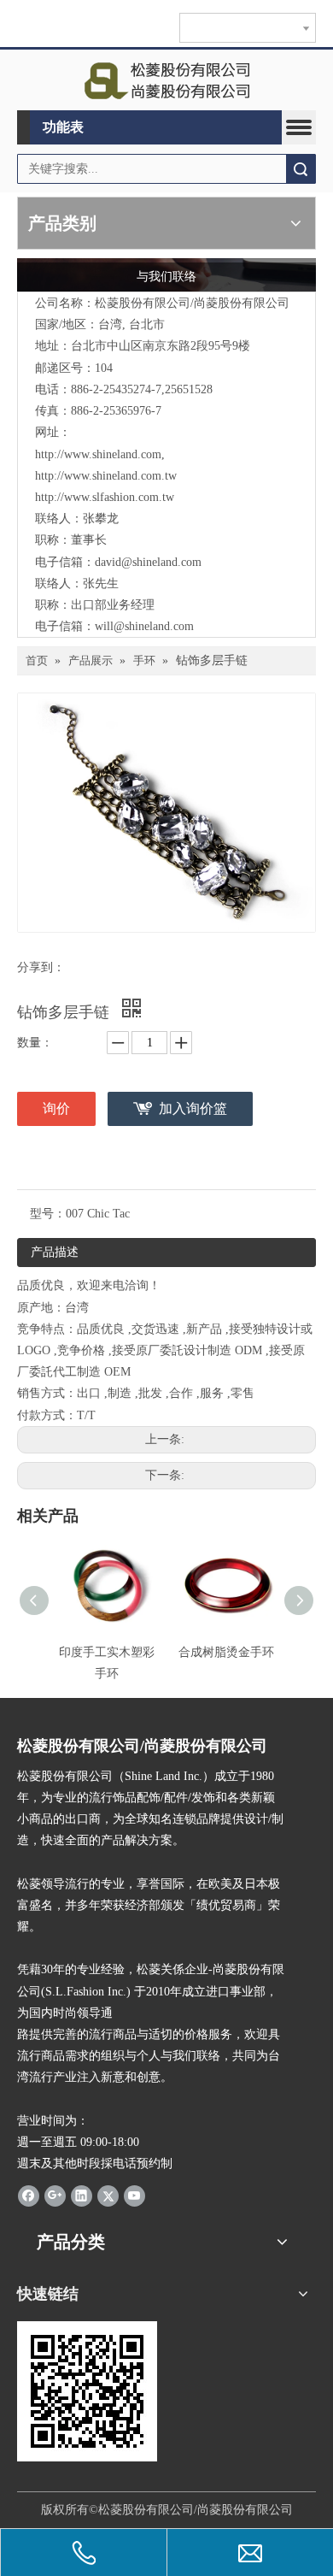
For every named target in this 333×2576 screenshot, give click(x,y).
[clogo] (167, 80)
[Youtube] (134, 2195)
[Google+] (55, 2195)
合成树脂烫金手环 (226, 1652)
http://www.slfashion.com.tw (105, 497)
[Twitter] (108, 2195)
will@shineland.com (144, 626)
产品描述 (55, 1252)
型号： (48, 1214)
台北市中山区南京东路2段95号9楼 (161, 346)
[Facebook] (29, 2195)
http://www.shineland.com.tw (106, 476)
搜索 (301, 169)
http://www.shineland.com (98, 454)
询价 (56, 1108)
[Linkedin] (82, 2195)
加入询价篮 (193, 1108)
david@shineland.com (148, 562)
